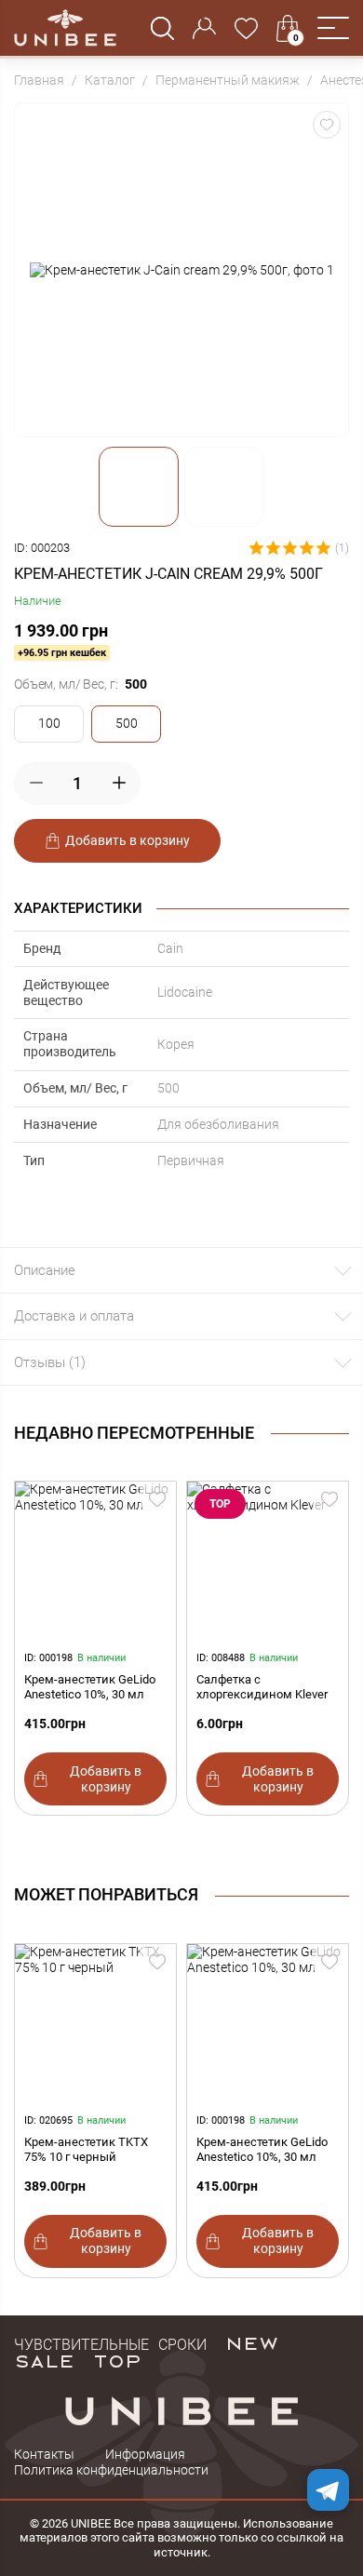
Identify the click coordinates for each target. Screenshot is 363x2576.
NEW (252, 2342)
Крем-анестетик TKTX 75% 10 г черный (86, 2149)
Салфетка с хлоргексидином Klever (262, 1687)
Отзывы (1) (50, 1362)
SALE (44, 2360)
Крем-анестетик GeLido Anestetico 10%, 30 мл (90, 1687)
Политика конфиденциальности (111, 2470)
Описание (45, 1270)
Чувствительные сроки (110, 2342)
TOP (117, 2360)
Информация (145, 2454)
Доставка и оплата (74, 1316)
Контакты (44, 2454)
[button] (333, 28)
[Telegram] (328, 2490)
